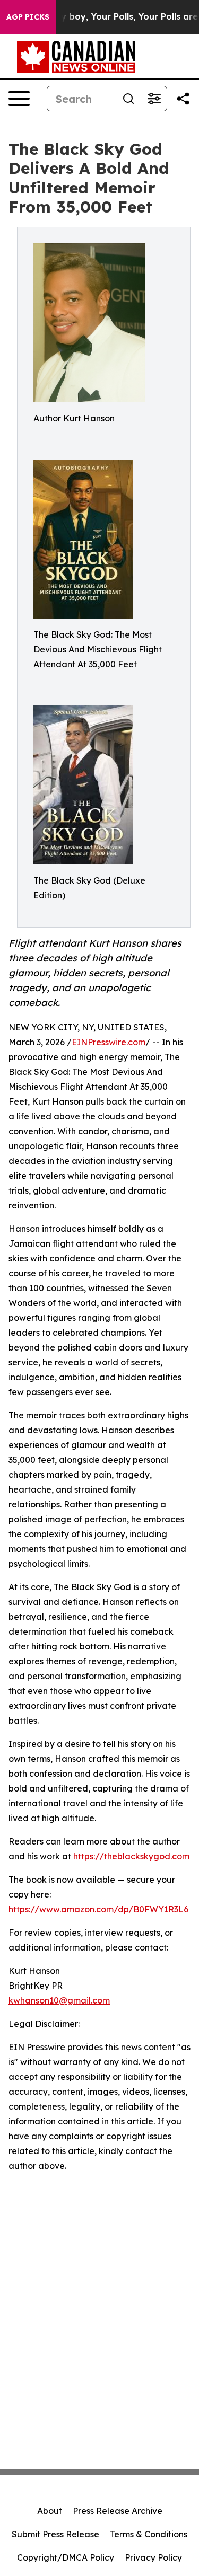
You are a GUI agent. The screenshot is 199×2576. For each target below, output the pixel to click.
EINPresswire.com (109, 1042)
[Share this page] (183, 99)
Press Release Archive (118, 2511)
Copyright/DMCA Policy (66, 2557)
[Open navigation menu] (19, 99)
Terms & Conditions (149, 2534)
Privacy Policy (153, 2557)
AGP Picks (28, 17)
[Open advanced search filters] (154, 99)
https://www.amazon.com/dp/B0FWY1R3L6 (98, 1909)
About (50, 2511)
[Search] (128, 99)
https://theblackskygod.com (131, 1856)
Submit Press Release (55, 2534)
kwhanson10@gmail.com (59, 2000)
